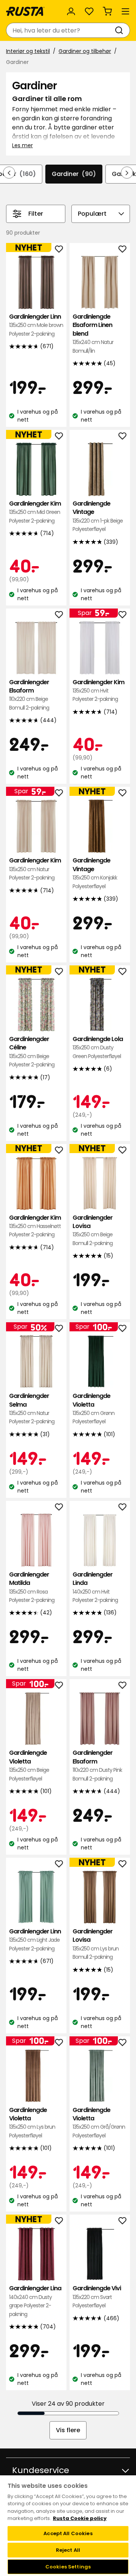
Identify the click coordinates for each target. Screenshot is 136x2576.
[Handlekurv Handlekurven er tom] (107, 11)
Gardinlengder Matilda (32, 1587)
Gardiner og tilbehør (85, 51)
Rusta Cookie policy (80, 2518)
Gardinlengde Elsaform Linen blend (93, 334)
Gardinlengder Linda (95, 1587)
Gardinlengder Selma (32, 1409)
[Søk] (121, 30)
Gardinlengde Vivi (97, 2297)
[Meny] (125, 11)
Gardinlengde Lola (98, 1048)
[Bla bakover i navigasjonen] (9, 173)
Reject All (68, 2550)
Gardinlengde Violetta (93, 1409)
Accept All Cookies (68, 2533)
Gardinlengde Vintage (98, 516)
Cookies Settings (68, 2567)
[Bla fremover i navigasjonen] (127, 173)
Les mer (22, 145)
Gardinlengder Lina (35, 2301)
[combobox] (60, 30)
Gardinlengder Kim (35, 512)
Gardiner (74, 174)
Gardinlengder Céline (32, 1052)
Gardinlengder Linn (36, 325)
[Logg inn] (71, 11)
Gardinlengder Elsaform (29, 695)
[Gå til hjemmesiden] (25, 11)
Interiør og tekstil (28, 51)
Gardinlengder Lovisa (93, 1230)
